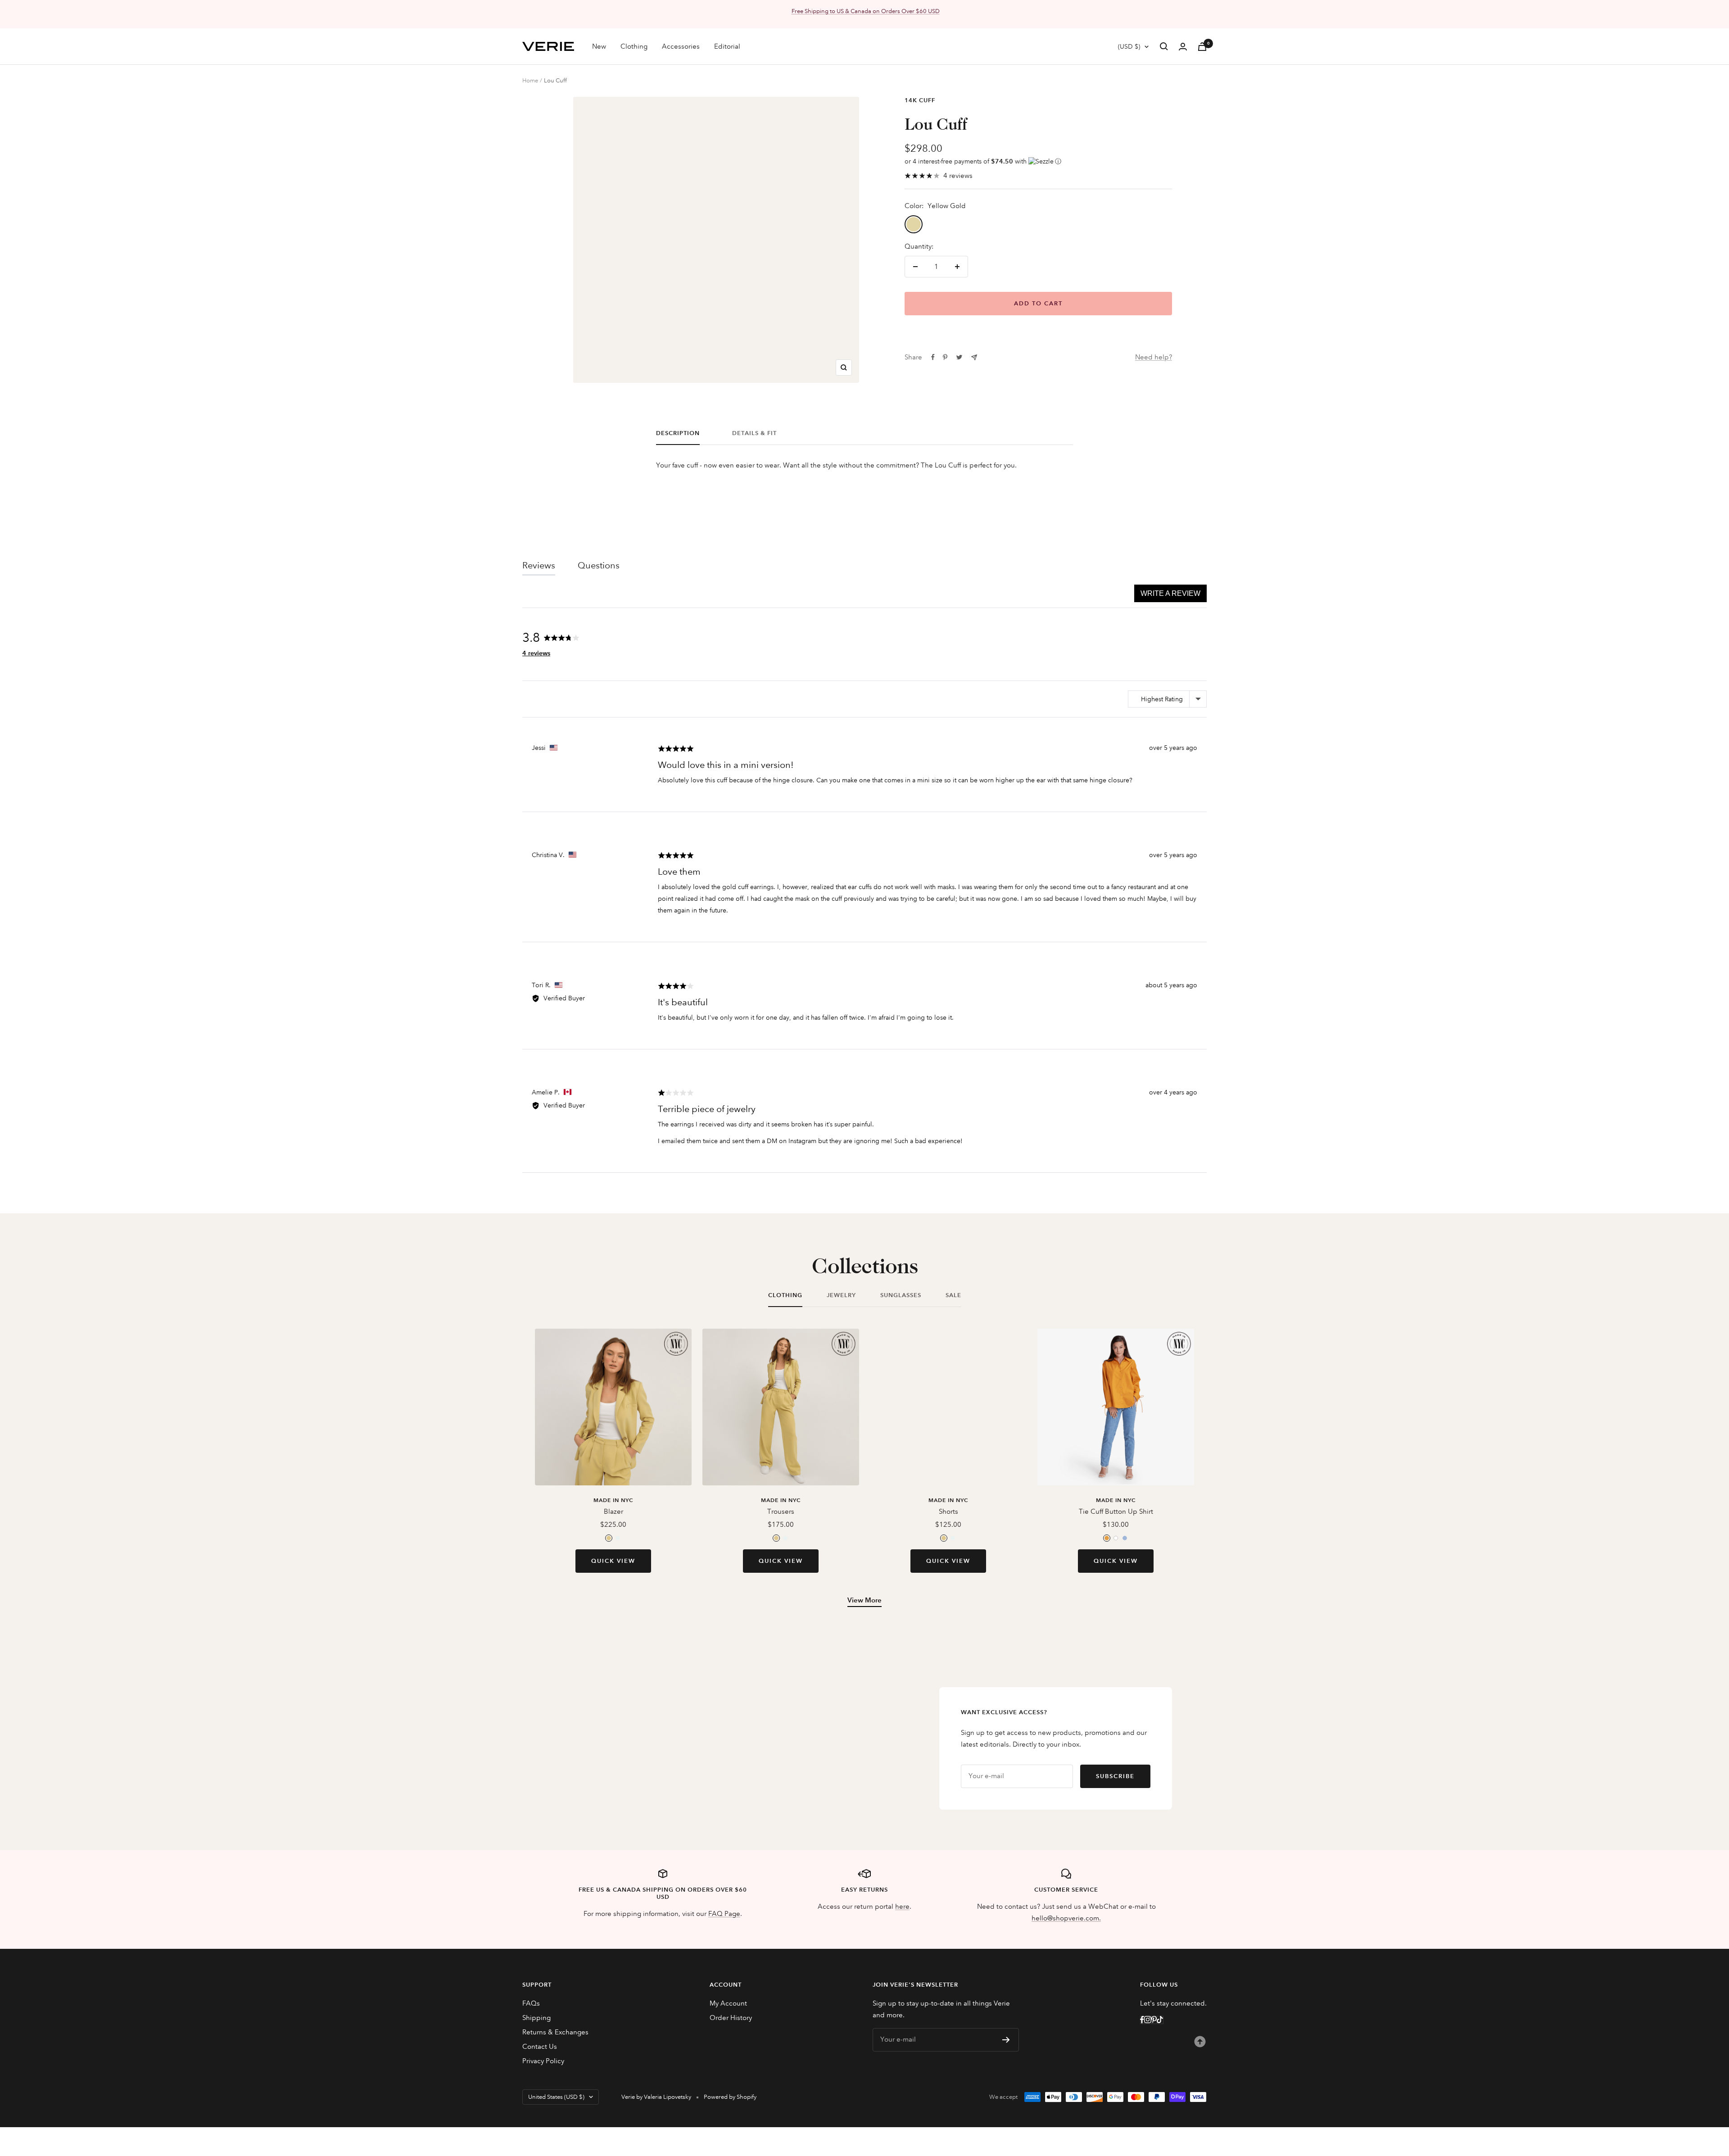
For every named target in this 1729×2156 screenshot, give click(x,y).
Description (678, 433)
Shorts (948, 1511)
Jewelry (841, 1295)
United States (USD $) (556, 2097)
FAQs (531, 2003)
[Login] (1183, 47)
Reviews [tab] (539, 565)
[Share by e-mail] (974, 357)
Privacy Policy (543, 2061)
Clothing (634, 46)
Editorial (727, 46)
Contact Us (540, 2047)
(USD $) (1129, 46)
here (902, 1906)
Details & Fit (754, 433)
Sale (953, 1295)
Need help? (1154, 357)
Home (530, 81)
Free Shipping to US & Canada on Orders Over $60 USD (866, 11)
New (599, 46)
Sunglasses (901, 1295)
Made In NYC (613, 1500)
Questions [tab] (599, 565)
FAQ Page (724, 1914)
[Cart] (1202, 47)
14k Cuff (920, 100)
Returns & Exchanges (555, 2032)
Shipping (536, 2018)
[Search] (1164, 46)
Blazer (613, 1511)
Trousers (781, 1511)
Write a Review (1170, 593)
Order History (731, 2018)
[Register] (1006, 2040)
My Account (728, 2003)
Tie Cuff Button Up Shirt (1116, 1511)
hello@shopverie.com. (1066, 1918)
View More (864, 1600)
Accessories (681, 46)
